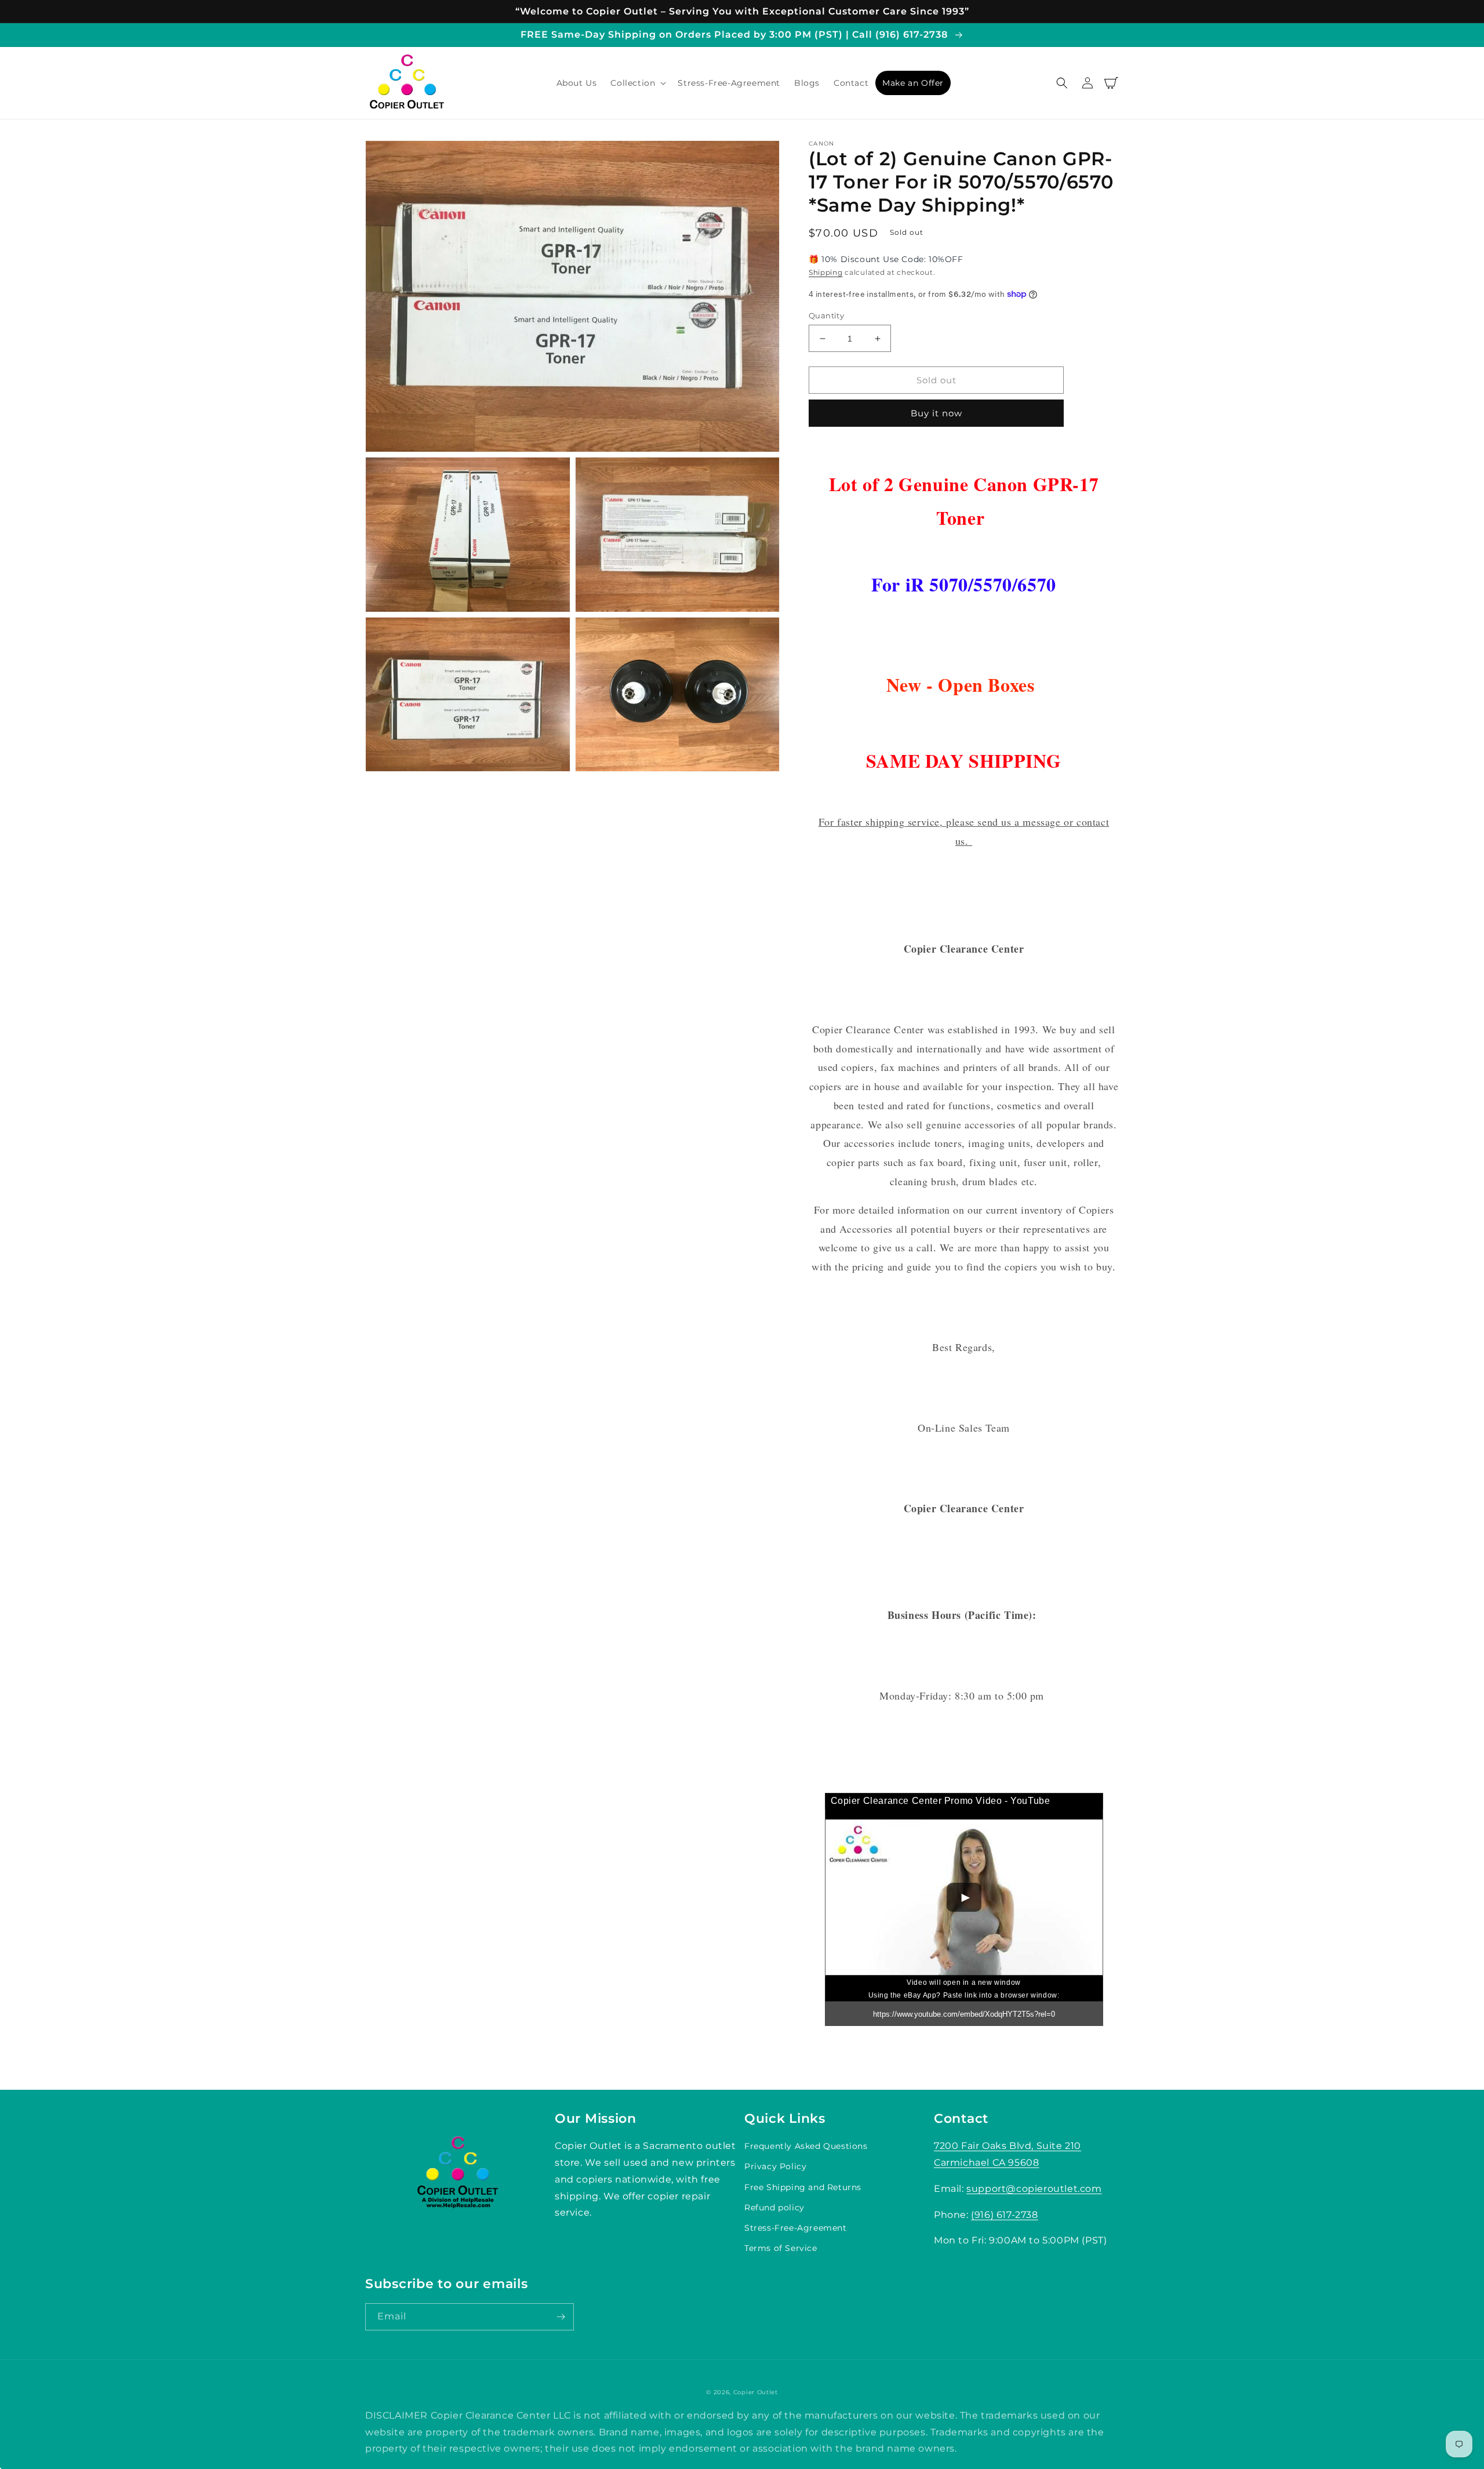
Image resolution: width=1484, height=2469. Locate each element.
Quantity (826, 315)
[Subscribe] (561, 2317)
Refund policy (774, 2207)
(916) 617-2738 (1004, 2215)
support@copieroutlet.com (1034, 2189)
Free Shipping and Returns (803, 2187)
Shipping (826, 272)
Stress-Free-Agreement (796, 2228)
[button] (637, 83)
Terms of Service (781, 2248)
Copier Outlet (756, 2392)
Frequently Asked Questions (806, 2146)
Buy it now (936, 413)
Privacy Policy (775, 2166)
